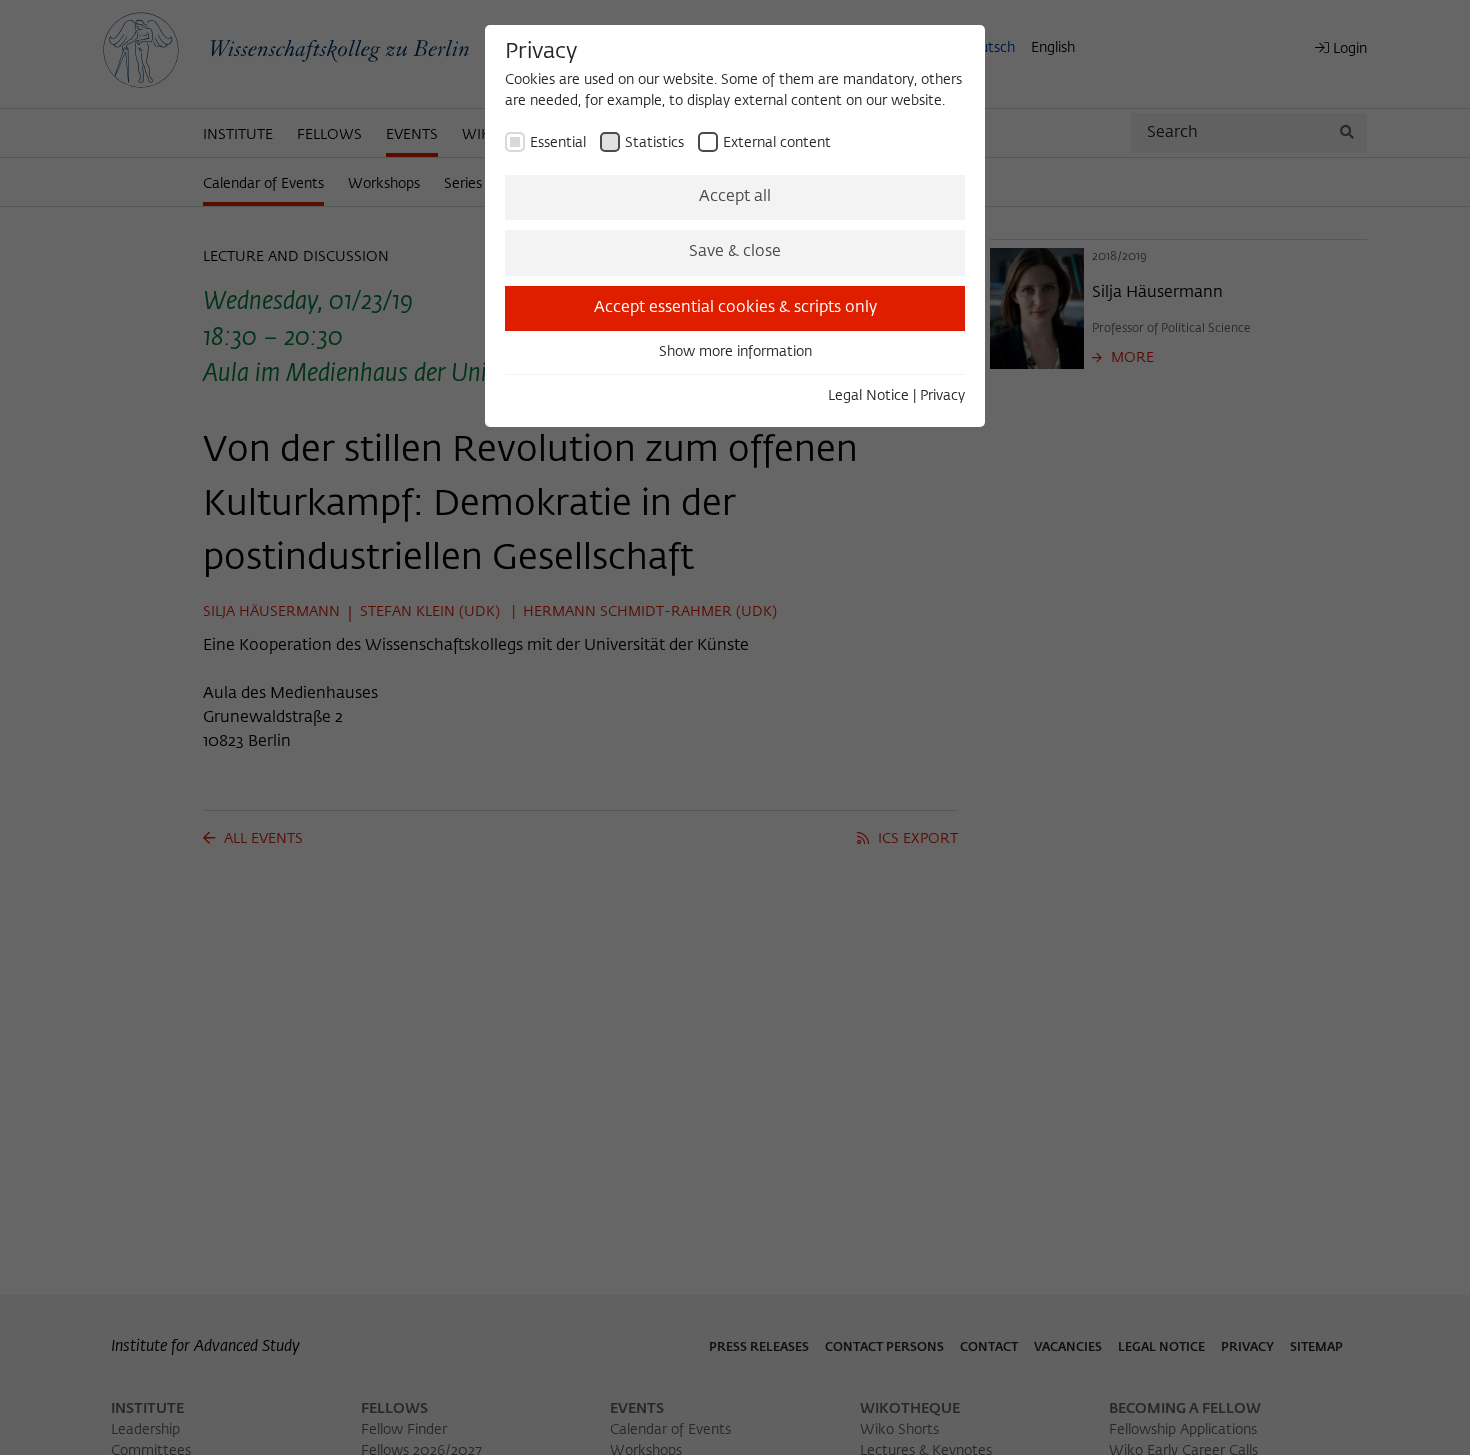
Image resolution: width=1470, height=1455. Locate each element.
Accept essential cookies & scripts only (735, 308)
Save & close (735, 252)
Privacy (942, 396)
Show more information (735, 352)
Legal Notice (868, 396)
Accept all (735, 197)
